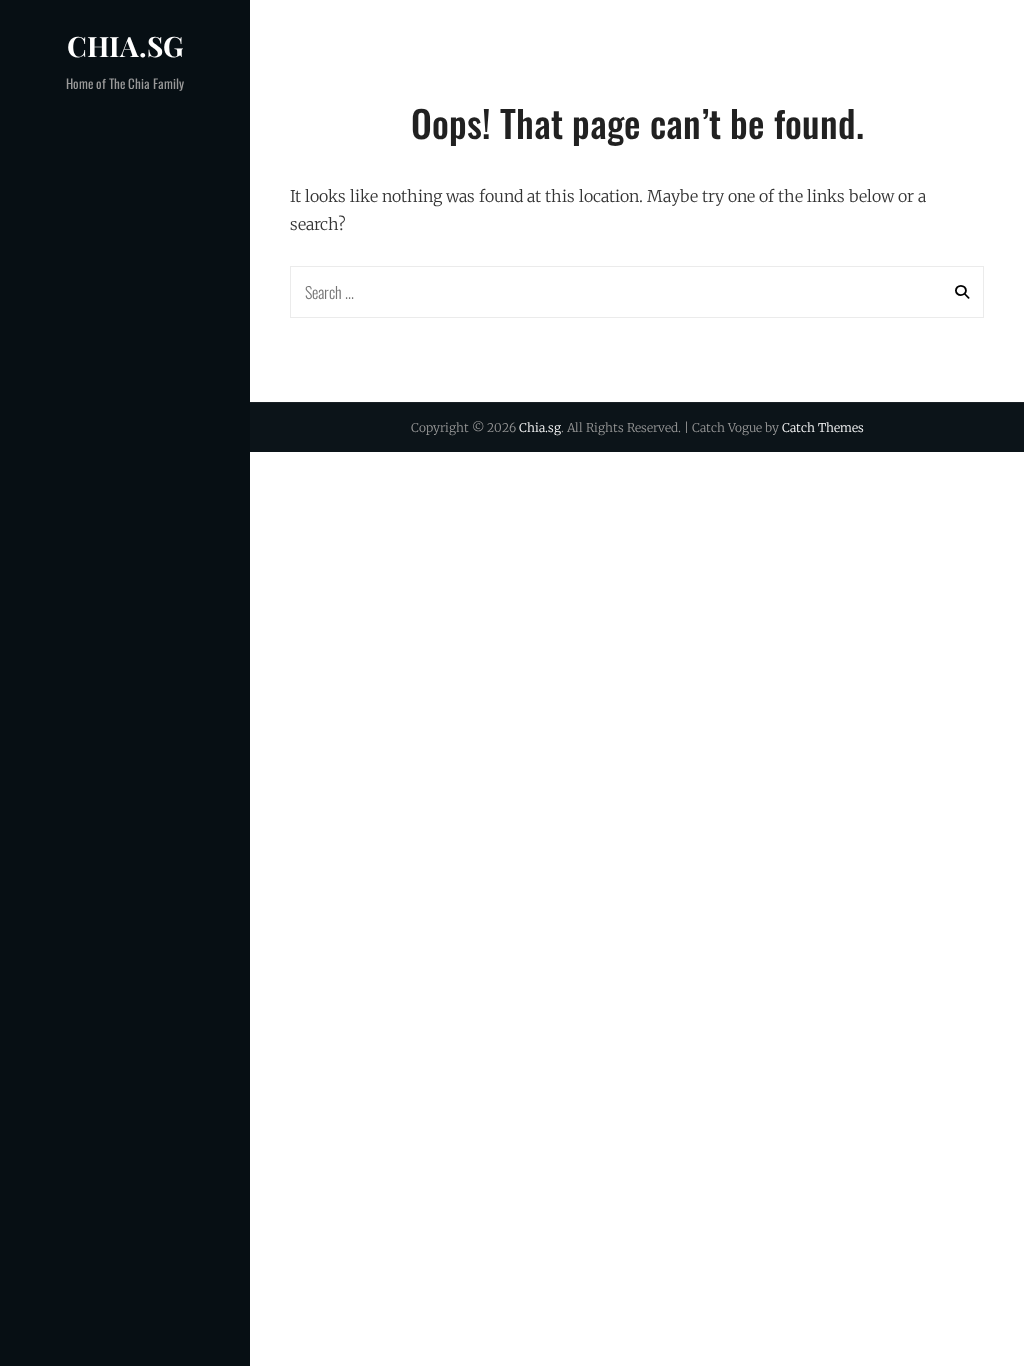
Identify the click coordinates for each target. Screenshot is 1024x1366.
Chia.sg (125, 45)
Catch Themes (823, 427)
